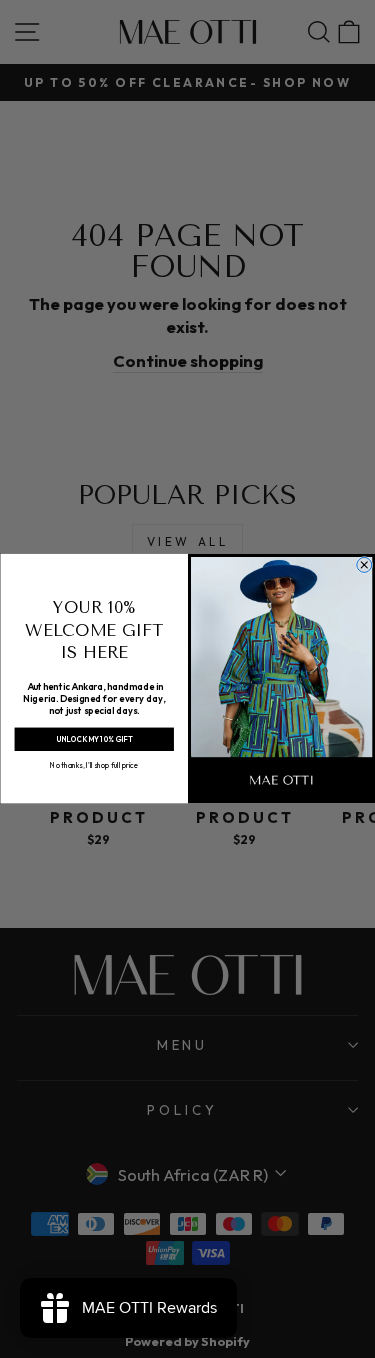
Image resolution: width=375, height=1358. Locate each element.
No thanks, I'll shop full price (94, 765)
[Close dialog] (363, 565)
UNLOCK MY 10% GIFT (93, 739)
